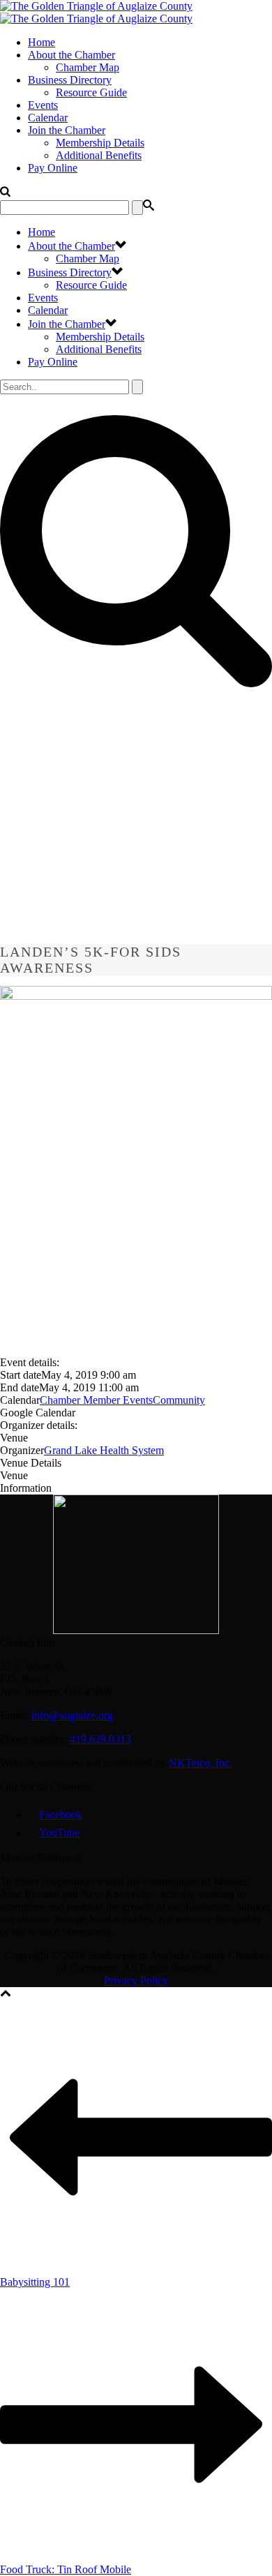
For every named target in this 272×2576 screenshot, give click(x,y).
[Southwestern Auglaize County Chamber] (96, 12)
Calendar (48, 118)
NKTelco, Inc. (201, 1763)
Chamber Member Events (96, 1400)
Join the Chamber (67, 130)
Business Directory (70, 80)
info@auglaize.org (72, 1715)
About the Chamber (71, 55)
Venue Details (31, 1463)
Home (41, 42)
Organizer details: (39, 1425)
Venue (14, 1438)
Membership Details (100, 143)
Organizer (22, 1450)
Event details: (30, 1362)
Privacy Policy (136, 1980)
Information (26, 1488)
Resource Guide (91, 92)
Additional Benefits (99, 155)
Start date (21, 1375)
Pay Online (53, 168)
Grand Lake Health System (104, 1450)
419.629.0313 (100, 1739)
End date (20, 1387)
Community (179, 1400)
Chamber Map (88, 67)
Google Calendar (38, 1413)
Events (43, 105)
